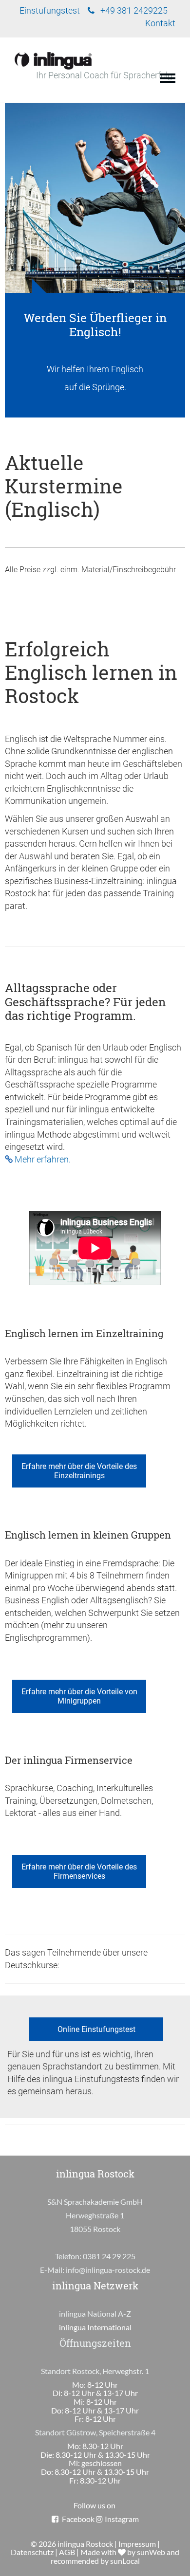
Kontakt (160, 23)
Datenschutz (32, 2552)
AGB (67, 2552)
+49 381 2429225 (134, 11)
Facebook (78, 2519)
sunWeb (151, 2552)
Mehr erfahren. (43, 1160)
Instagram (122, 2519)
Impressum (137, 2544)
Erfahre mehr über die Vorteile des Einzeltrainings (79, 1471)
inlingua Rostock (85, 2544)
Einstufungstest (50, 11)
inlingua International (95, 2327)
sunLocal (125, 2561)
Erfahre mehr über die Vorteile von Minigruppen (79, 1696)
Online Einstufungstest (96, 2029)
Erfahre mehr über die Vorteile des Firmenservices (79, 1871)
